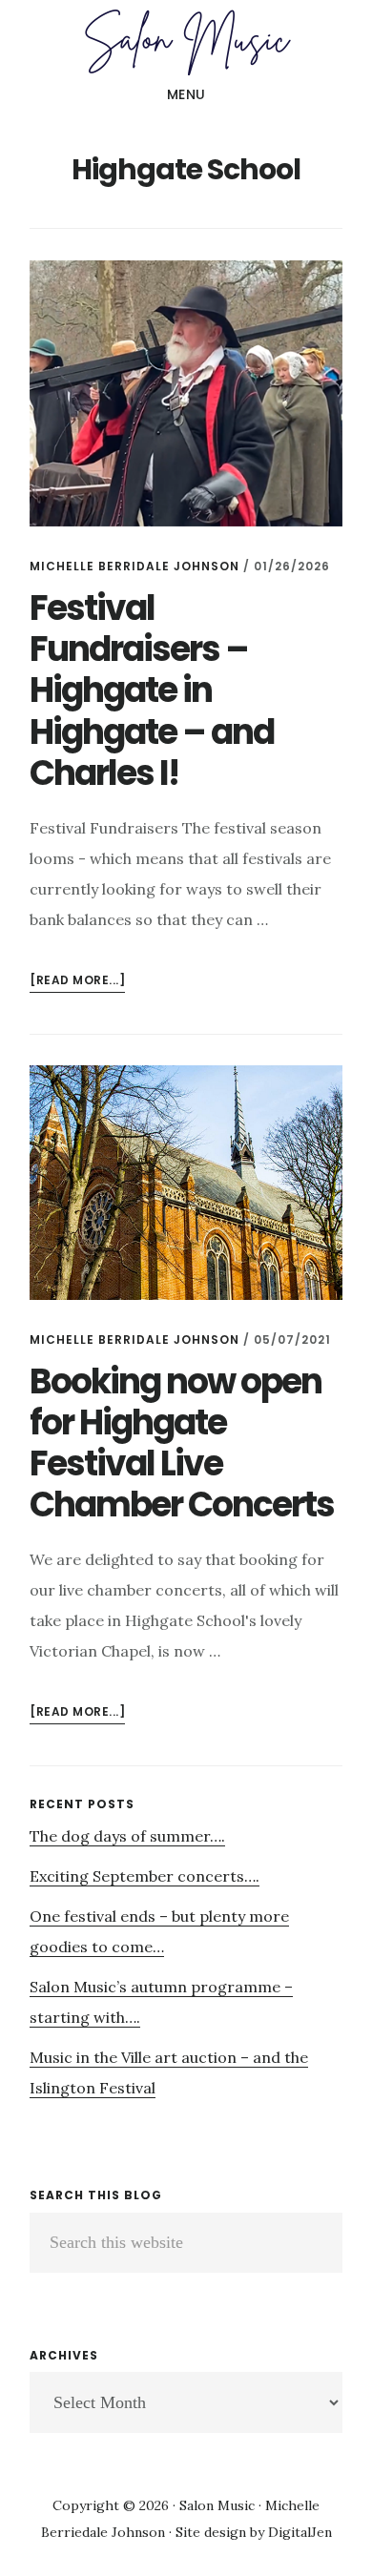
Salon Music (186, 42)
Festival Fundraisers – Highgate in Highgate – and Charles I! (152, 690)
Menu (186, 94)
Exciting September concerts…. (145, 1876)
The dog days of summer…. (127, 1836)
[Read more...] (77, 982)
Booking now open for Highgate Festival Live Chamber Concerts (182, 1443)
